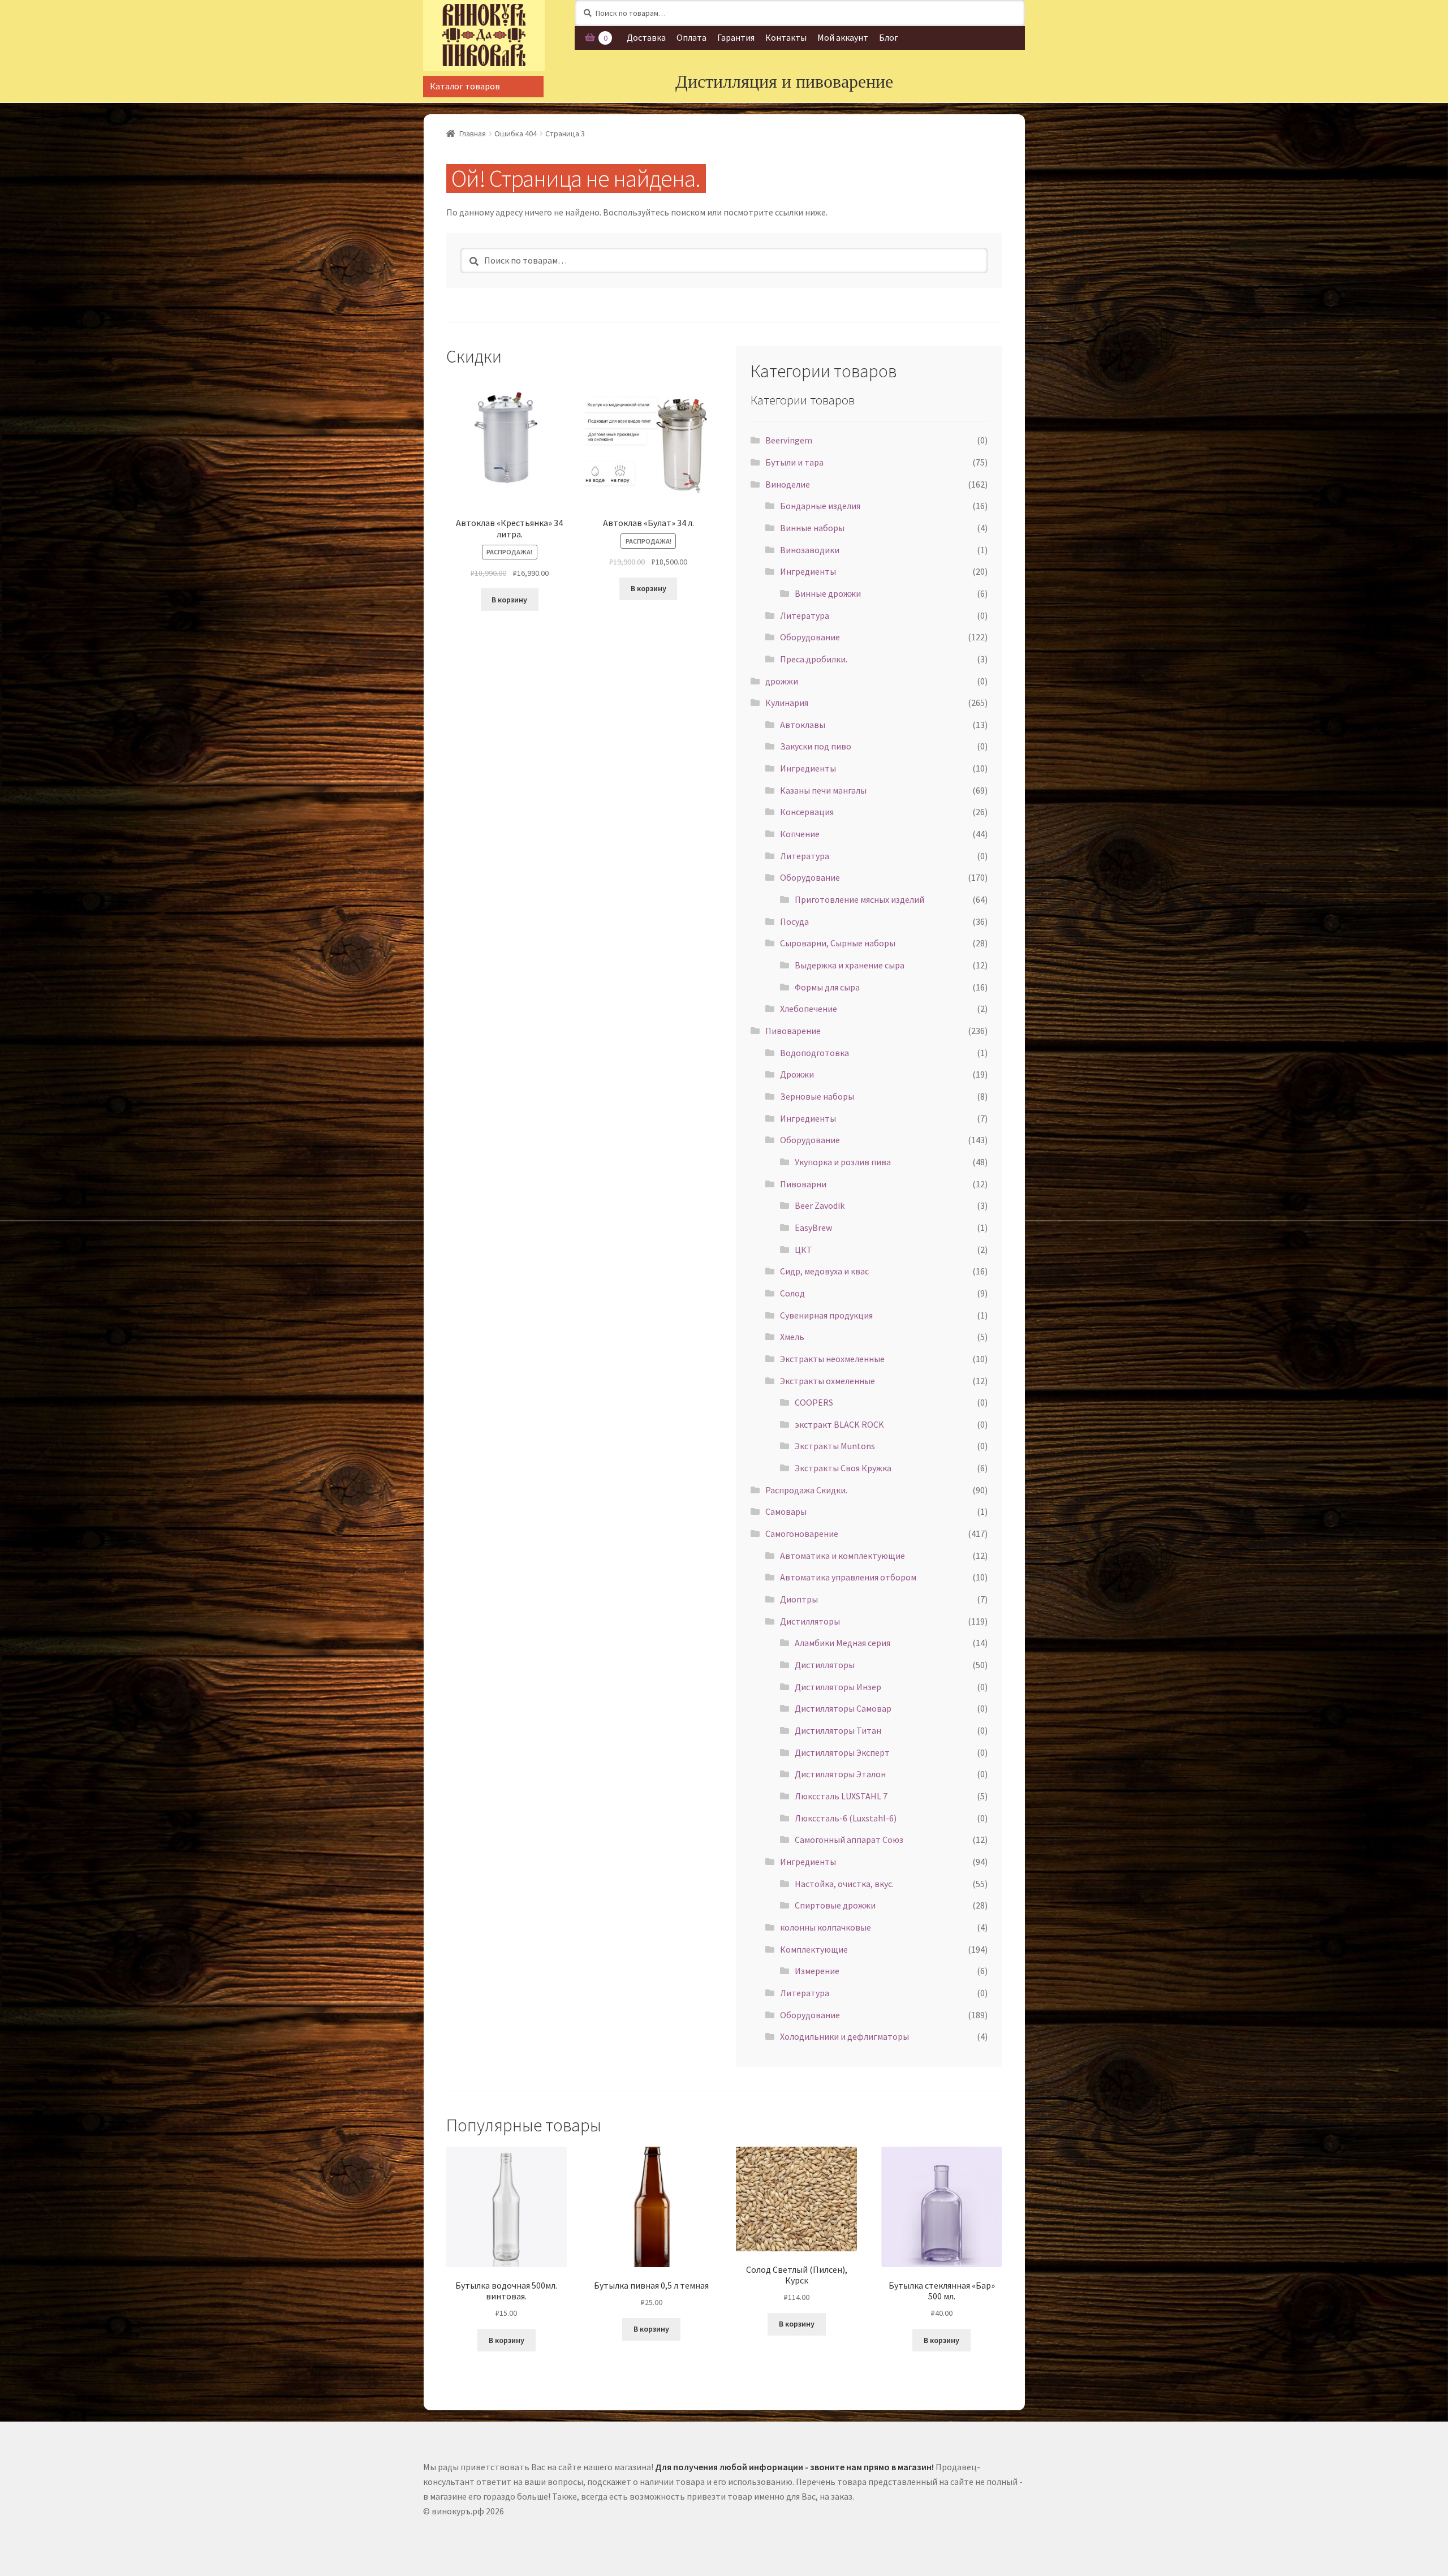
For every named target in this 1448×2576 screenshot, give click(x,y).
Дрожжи (797, 1074)
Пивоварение (793, 1031)
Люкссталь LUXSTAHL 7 (841, 1796)
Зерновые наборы (817, 1096)
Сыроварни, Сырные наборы (838, 943)
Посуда (794, 921)
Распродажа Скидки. (806, 1490)
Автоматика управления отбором (848, 1577)
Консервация (807, 812)
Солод (792, 1293)
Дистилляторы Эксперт (842, 1752)
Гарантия (736, 37)
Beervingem (789, 440)
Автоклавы (803, 725)
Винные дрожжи (828, 593)
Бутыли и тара (794, 462)
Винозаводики (810, 550)
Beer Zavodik (820, 1205)
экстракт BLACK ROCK (839, 1424)
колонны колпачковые (826, 1927)
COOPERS (814, 1402)
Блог (889, 37)
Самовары (786, 1511)
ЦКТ (803, 1250)
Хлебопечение (809, 1009)
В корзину (509, 600)
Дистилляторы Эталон (840, 1774)
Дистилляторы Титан (838, 1730)
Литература (805, 615)
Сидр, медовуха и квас (824, 1271)
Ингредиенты (808, 571)
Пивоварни (803, 1184)
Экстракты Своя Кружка (843, 1468)
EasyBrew (813, 1227)
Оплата (691, 37)
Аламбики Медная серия (842, 1643)
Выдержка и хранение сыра (850, 965)
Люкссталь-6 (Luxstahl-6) (846, 1818)
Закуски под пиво (816, 746)
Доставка (646, 37)
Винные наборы (812, 528)
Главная (473, 133)
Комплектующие (814, 1949)
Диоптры (799, 1599)
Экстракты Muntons (835, 1446)
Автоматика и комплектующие (842, 1556)
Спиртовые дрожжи (835, 1905)
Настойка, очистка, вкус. (844, 1884)
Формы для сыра (827, 987)
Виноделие (788, 484)
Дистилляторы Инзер (838, 1687)
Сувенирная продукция (826, 1315)
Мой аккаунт (843, 37)
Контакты (786, 37)
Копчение (800, 834)
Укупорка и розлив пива (843, 1162)
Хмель (792, 1337)
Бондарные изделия (820, 506)
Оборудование (810, 637)
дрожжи (782, 681)
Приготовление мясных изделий (859, 899)
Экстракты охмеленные (828, 1381)
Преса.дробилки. (814, 659)
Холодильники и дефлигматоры (844, 2036)
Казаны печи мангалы (823, 790)
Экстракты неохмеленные (832, 1359)
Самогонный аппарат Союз (849, 1840)
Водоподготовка (815, 1053)
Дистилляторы (810, 1621)
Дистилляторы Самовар (843, 1708)
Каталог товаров (465, 86)
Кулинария (787, 703)
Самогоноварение (802, 1533)
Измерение (817, 1971)
